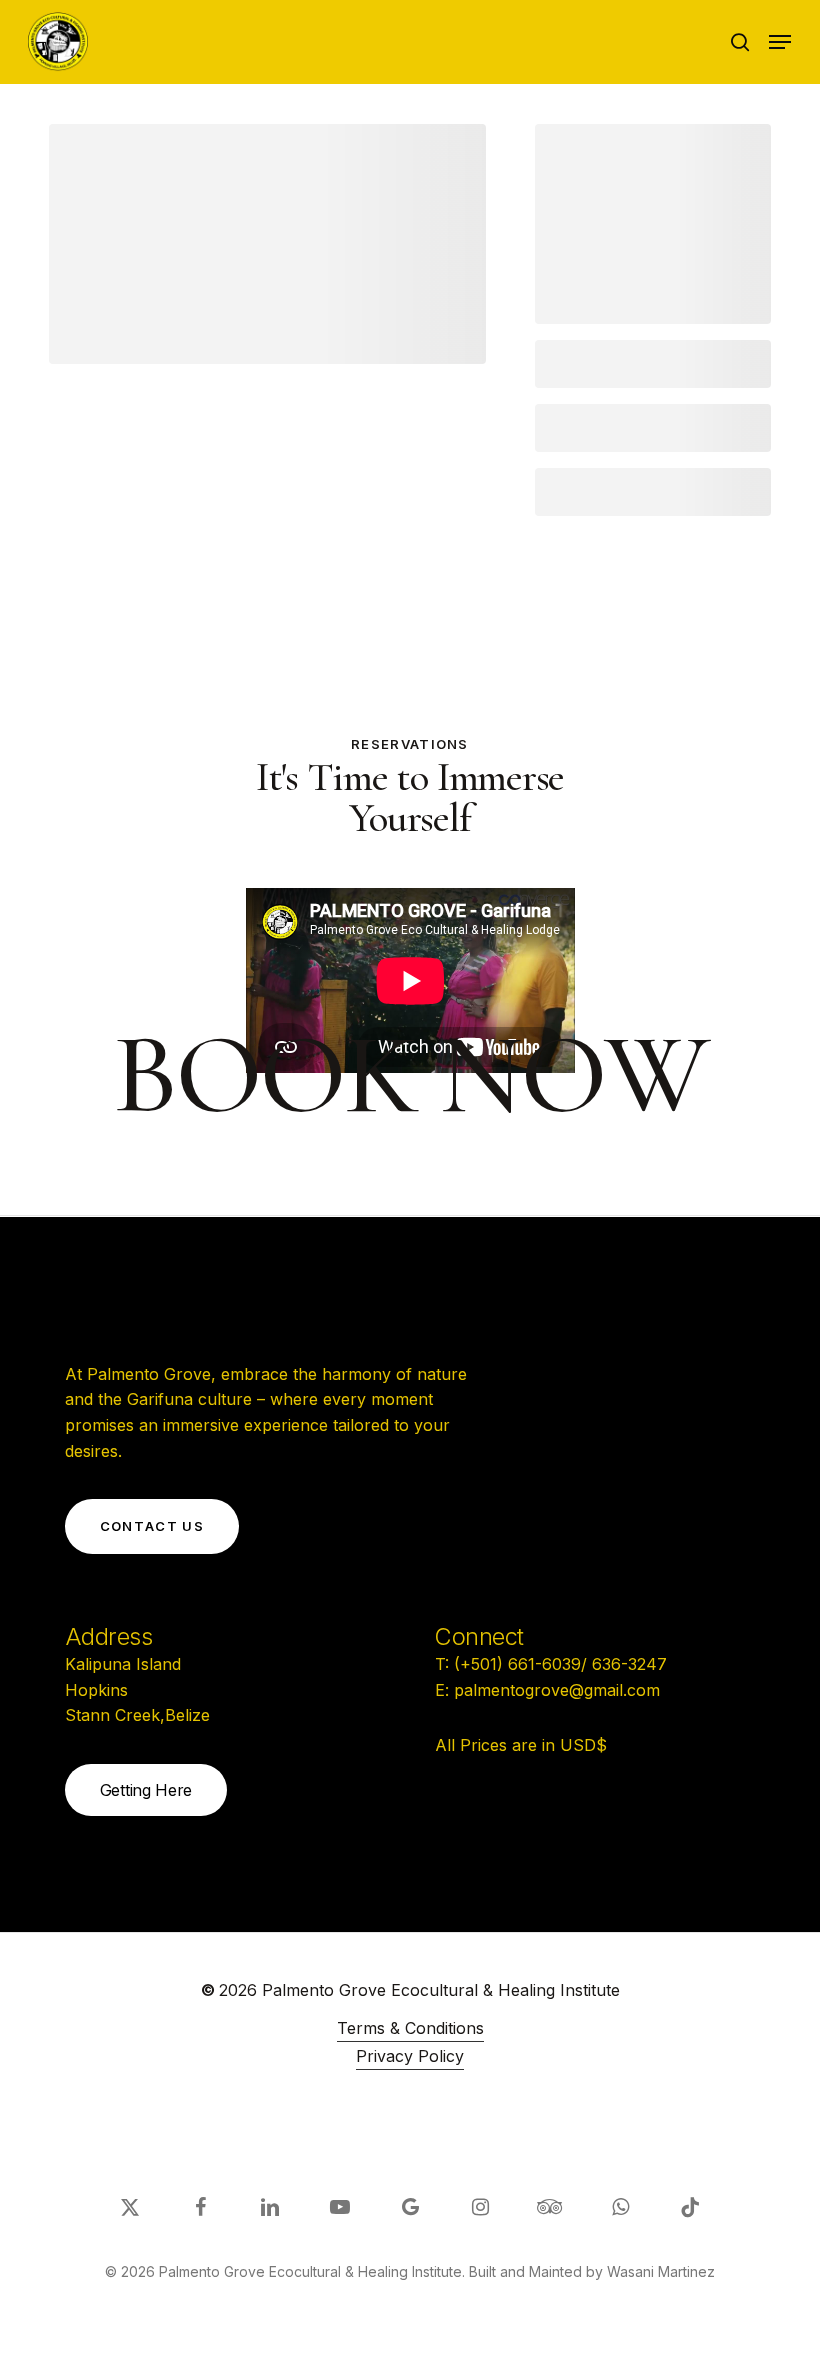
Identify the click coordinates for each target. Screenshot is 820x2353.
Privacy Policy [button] (410, 2056)
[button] (780, 42)
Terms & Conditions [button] (410, 2028)
